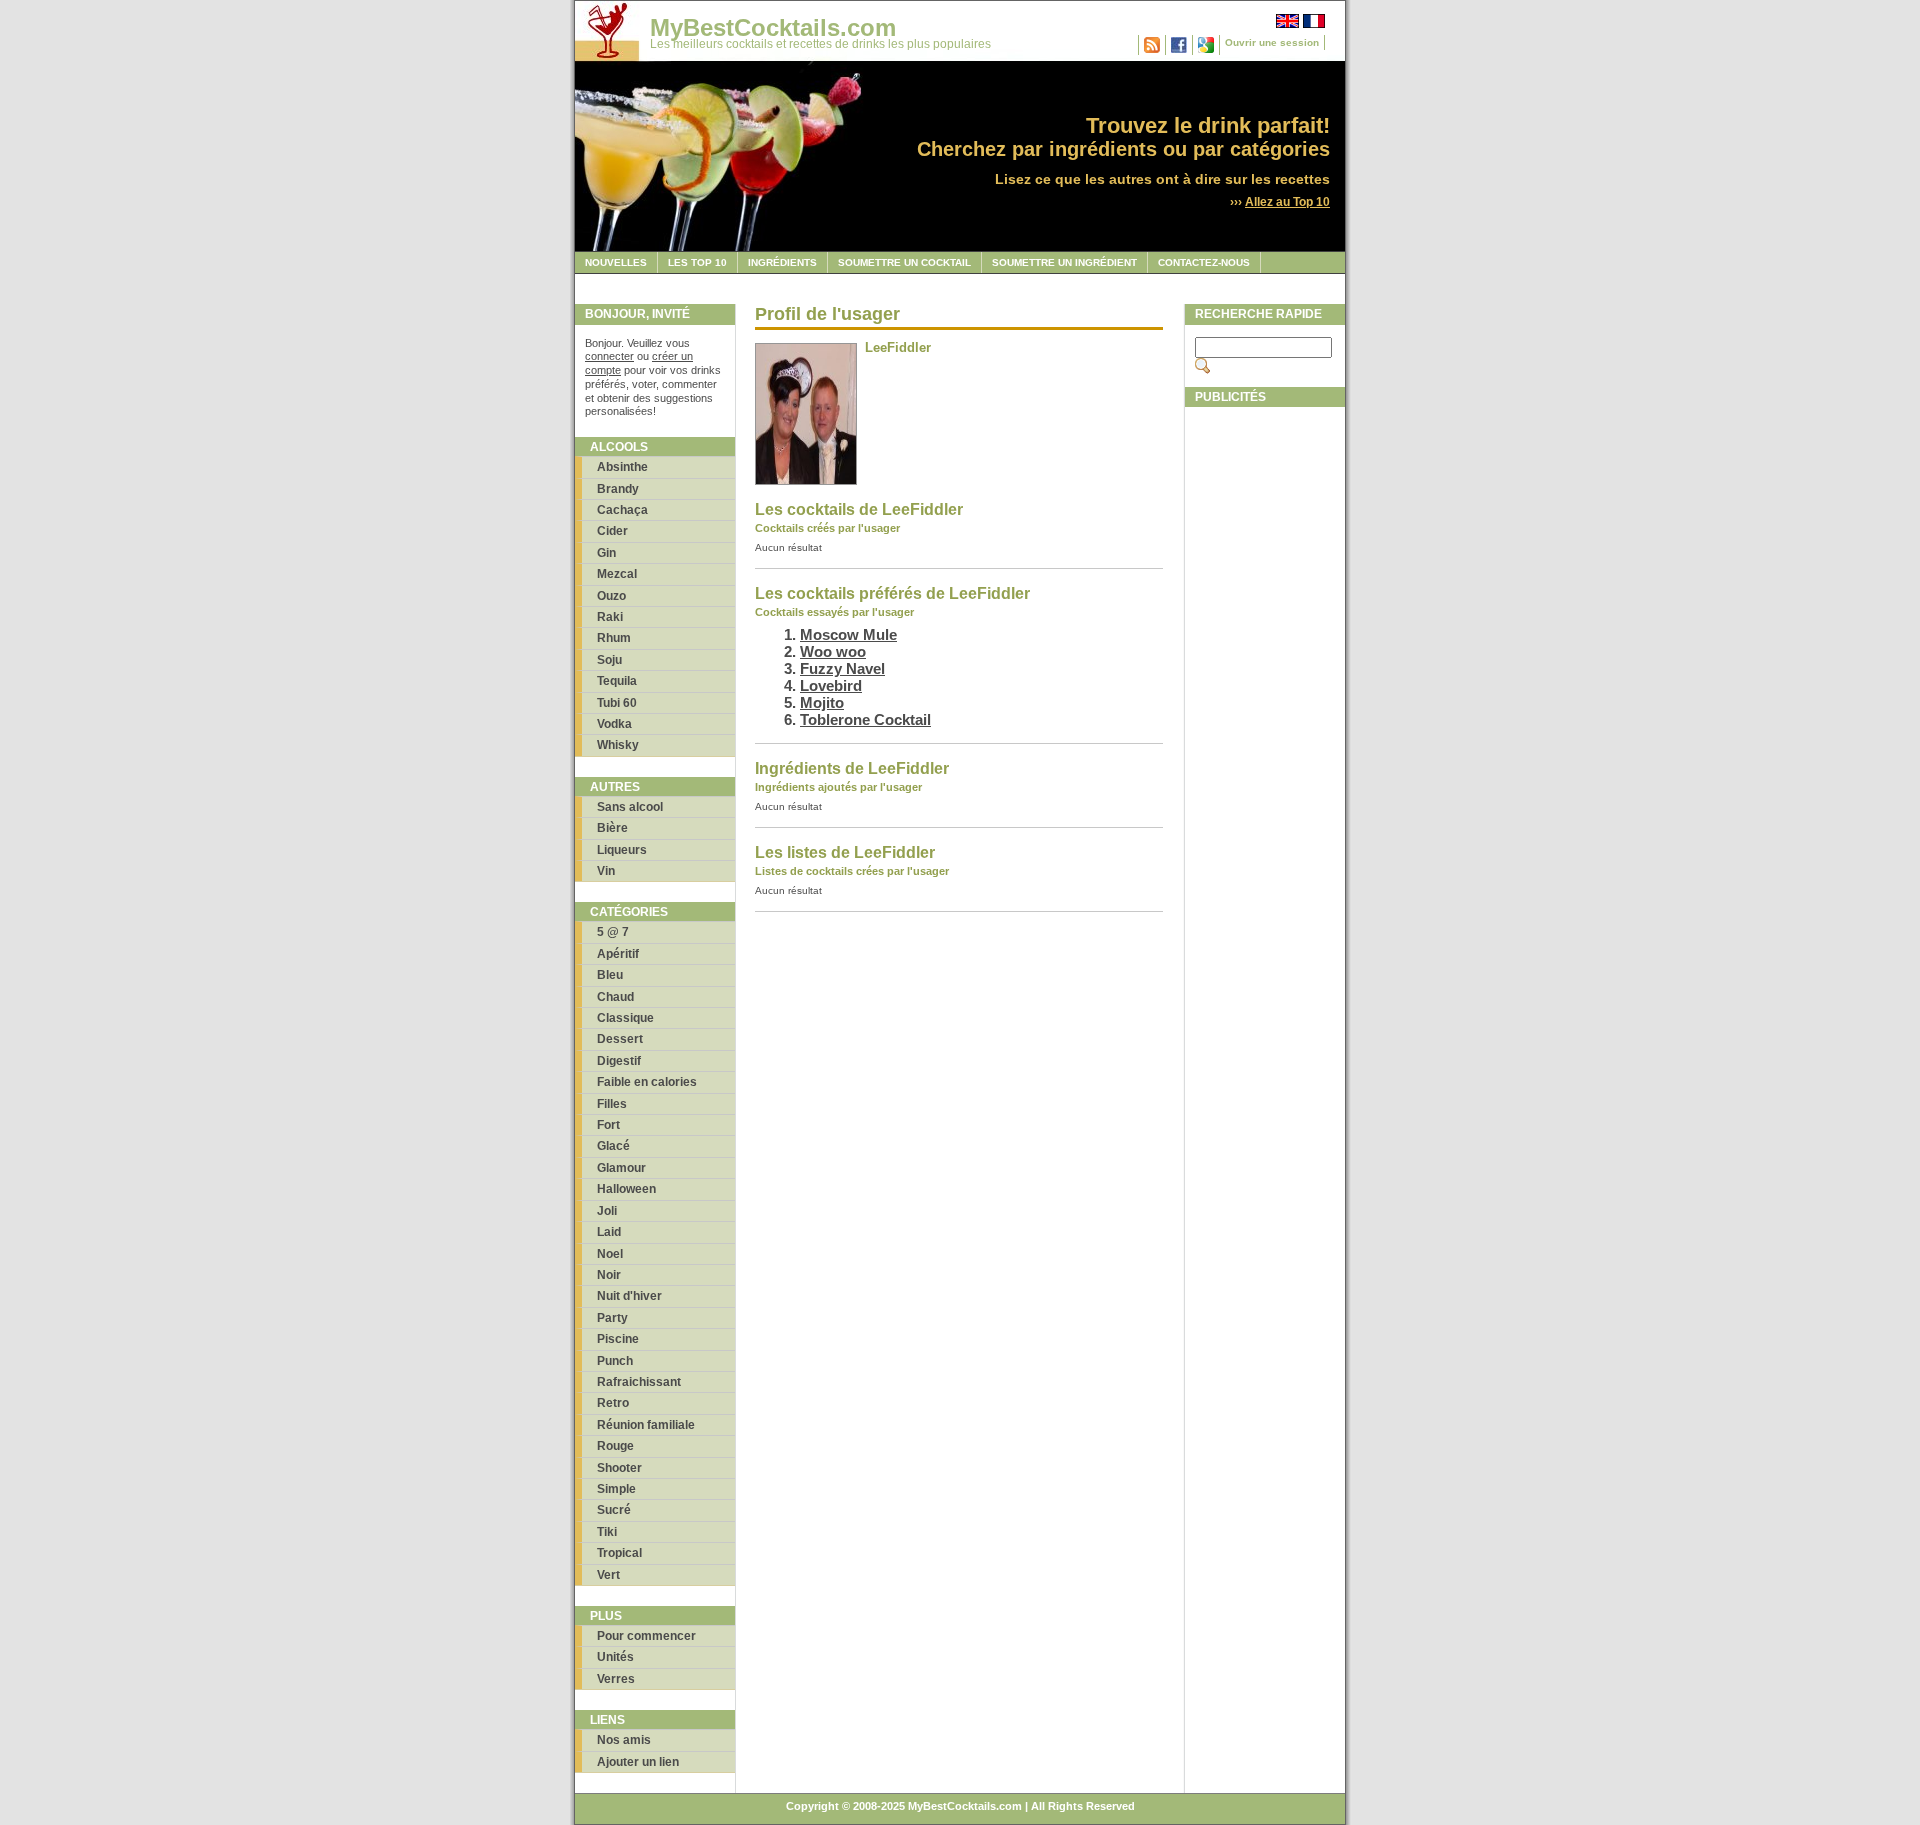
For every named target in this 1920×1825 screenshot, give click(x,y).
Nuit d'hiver (629, 1296)
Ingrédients (782, 262)
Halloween (626, 1189)
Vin (606, 871)
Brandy (618, 489)
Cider (612, 531)
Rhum (614, 638)
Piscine (618, 1339)
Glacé (613, 1146)
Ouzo (611, 596)
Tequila (617, 681)
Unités (615, 1657)
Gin (606, 553)
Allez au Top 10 (1287, 202)
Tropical (619, 1553)
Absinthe (622, 467)
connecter (609, 356)
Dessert (620, 1039)
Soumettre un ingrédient (1064, 262)
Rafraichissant (639, 1382)
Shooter (619, 1468)
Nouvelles (616, 262)
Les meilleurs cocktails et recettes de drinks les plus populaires (820, 44)
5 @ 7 (613, 932)
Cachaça (622, 510)
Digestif (619, 1061)
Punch (615, 1361)
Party (612, 1318)
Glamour (621, 1168)
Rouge (615, 1446)
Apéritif (618, 954)
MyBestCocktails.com (773, 27)
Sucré (614, 1510)
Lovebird (831, 685)
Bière (612, 828)
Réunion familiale (646, 1425)
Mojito (822, 702)
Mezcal (617, 574)
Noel (610, 1254)
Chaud (615, 997)
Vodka (614, 724)
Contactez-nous (1204, 262)
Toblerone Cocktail (865, 719)
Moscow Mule (848, 634)
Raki (610, 617)
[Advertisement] (1265, 717)
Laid (609, 1232)
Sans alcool (630, 807)
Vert (608, 1575)
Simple (616, 1489)
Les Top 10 (697, 262)
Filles (612, 1104)
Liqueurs (622, 850)
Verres (616, 1679)
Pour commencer (646, 1636)
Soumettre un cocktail (904, 262)
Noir (609, 1275)
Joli (607, 1211)
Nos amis (624, 1740)
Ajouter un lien (638, 1762)
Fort (608, 1125)
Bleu (610, 975)
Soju (609, 660)
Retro (613, 1403)
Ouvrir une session (1272, 42)
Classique (625, 1018)
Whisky (618, 745)
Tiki (607, 1532)
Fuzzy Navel (842, 668)
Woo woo (833, 651)
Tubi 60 (617, 703)
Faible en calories (647, 1082)
